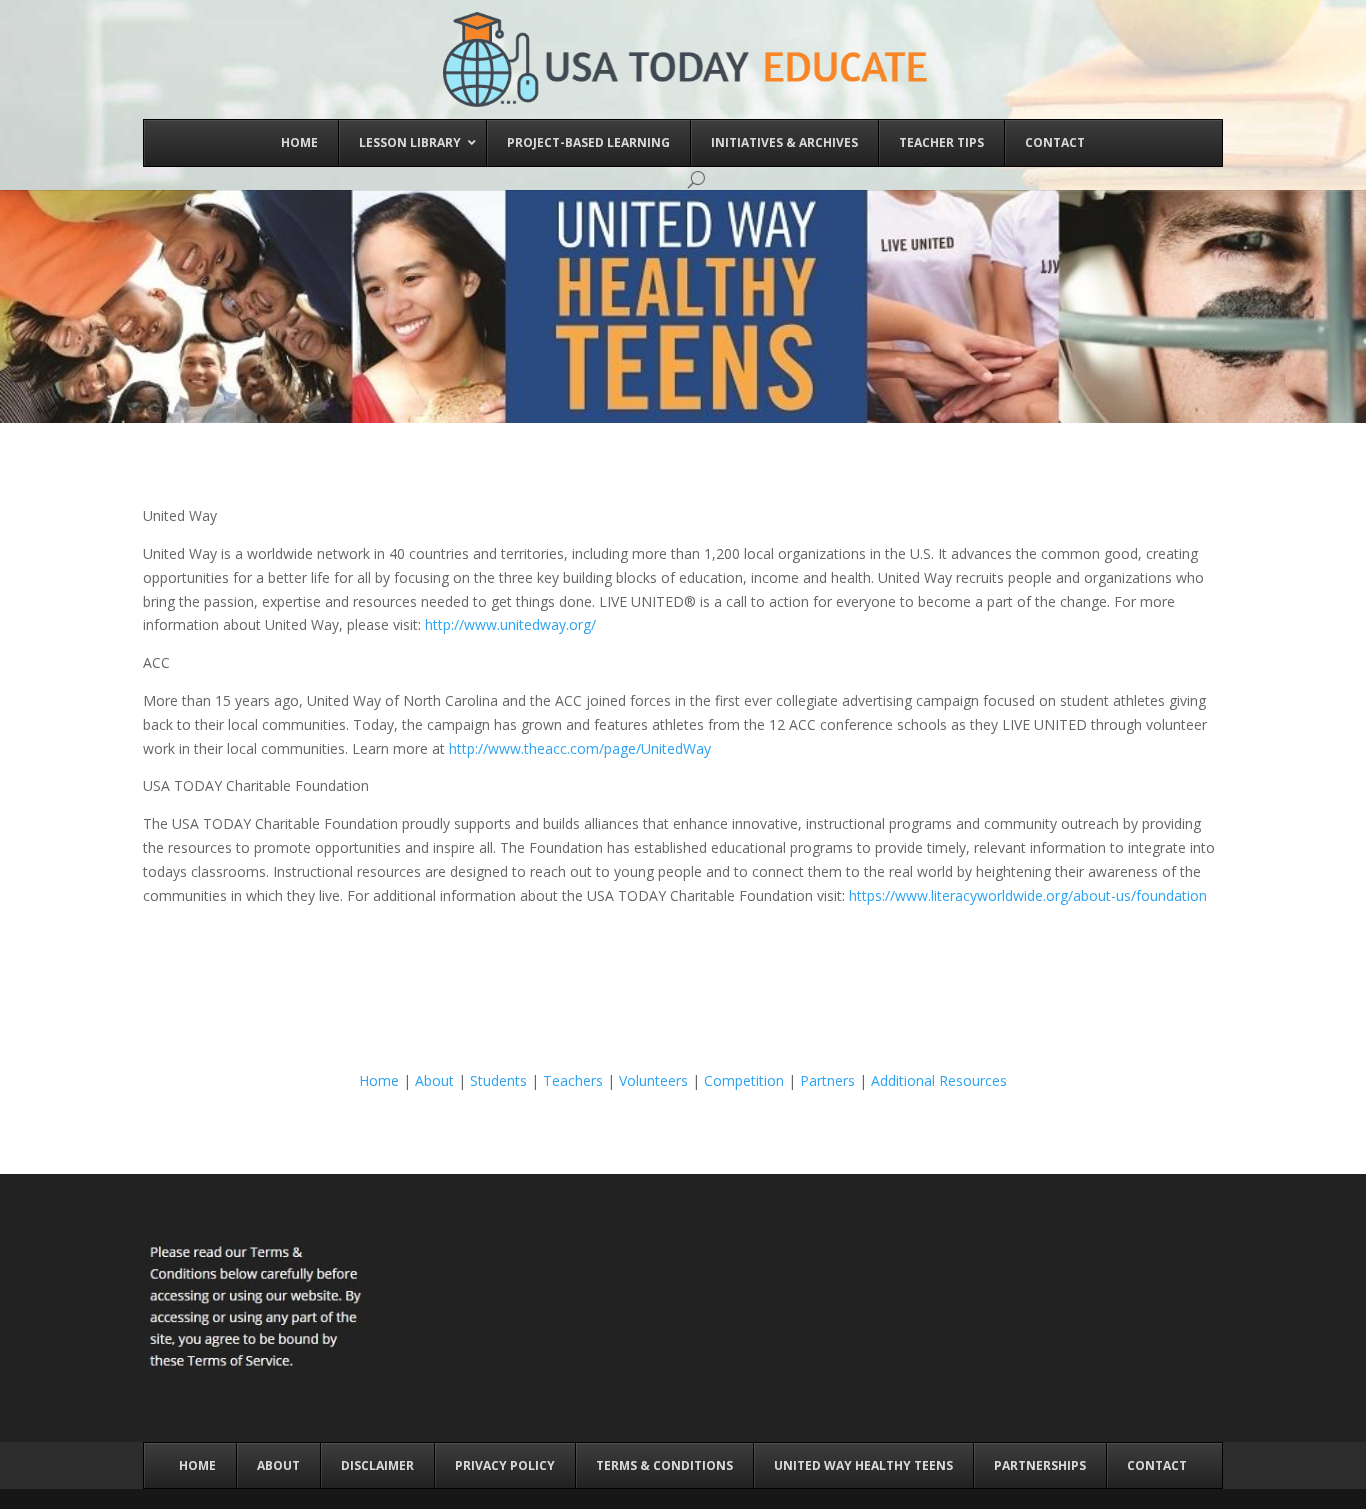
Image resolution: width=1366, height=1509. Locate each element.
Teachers (573, 1080)
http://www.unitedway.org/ (510, 624)
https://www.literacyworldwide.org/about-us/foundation (1028, 895)
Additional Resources (939, 1080)
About (434, 1080)
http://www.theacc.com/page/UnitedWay (580, 748)
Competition (744, 1080)
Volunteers (653, 1080)
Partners (827, 1080)
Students (498, 1080)
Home (379, 1080)
